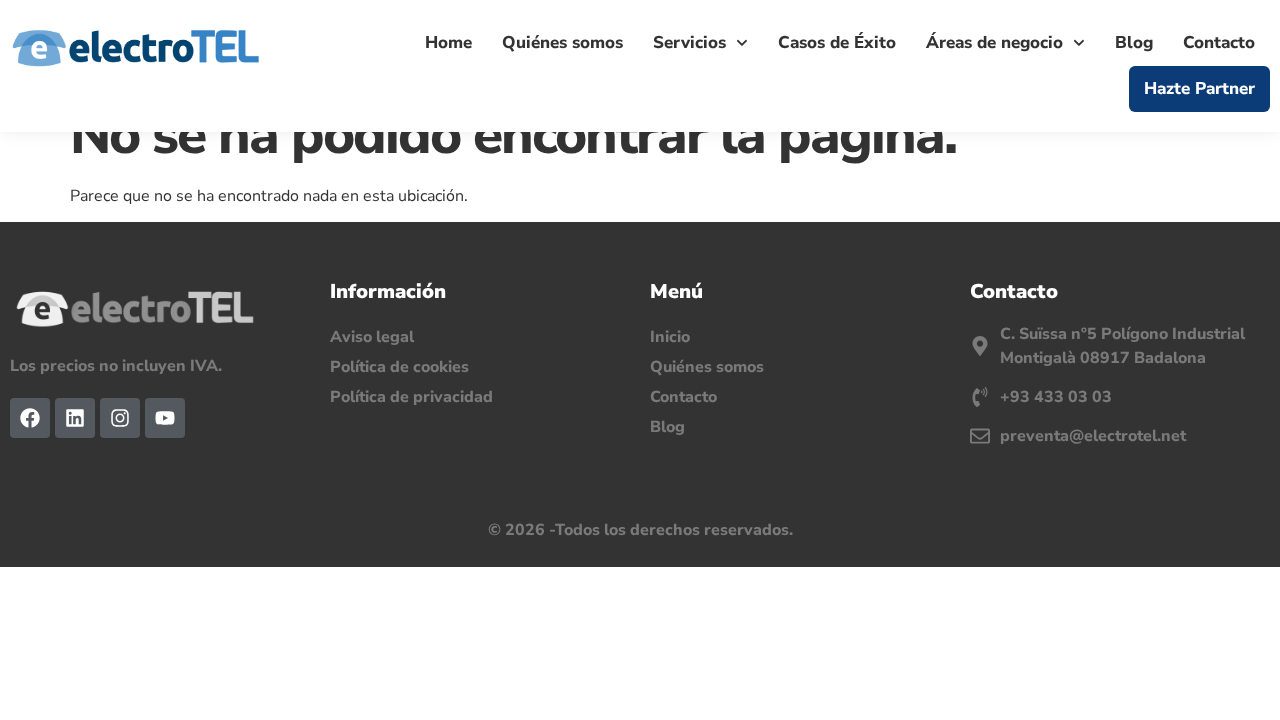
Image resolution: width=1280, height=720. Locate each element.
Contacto (1219, 42)
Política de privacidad (411, 397)
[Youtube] (165, 418)
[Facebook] (30, 418)
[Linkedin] (75, 418)
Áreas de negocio (994, 42)
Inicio (670, 337)
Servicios (689, 42)
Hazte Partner (1199, 88)
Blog (1134, 42)
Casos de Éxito (837, 42)
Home (448, 42)
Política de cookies (399, 367)
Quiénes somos (562, 42)
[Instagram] (120, 418)
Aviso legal (372, 337)
